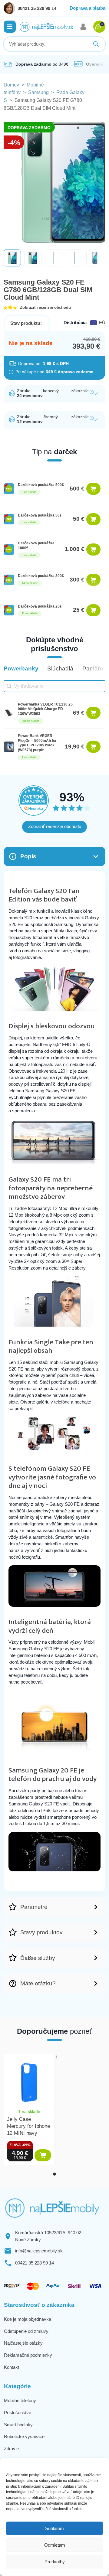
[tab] (54, 2174)
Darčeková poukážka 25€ (40, 606)
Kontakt (12, 2367)
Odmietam (55, 2545)
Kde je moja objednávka (28, 2319)
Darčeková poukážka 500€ (41, 485)
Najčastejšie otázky (23, 2343)
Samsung (38, 92)
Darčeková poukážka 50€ (40, 515)
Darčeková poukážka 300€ (41, 576)
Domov (11, 85)
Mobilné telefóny (20, 2400)
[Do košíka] (93, 489)
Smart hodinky (18, 2425)
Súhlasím (54, 2528)
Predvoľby (55, 2562)
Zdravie (11, 2449)
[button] (10, 27)
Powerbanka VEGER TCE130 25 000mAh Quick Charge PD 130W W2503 (45, 709)
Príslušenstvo (18, 2413)
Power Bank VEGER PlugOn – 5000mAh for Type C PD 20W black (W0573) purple (37, 743)
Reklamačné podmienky (28, 2355)
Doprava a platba (88, 8)
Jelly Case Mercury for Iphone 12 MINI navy (28, 2126)
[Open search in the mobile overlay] (54, 44)
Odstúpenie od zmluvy (26, 2331)
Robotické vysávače (24, 2436)
